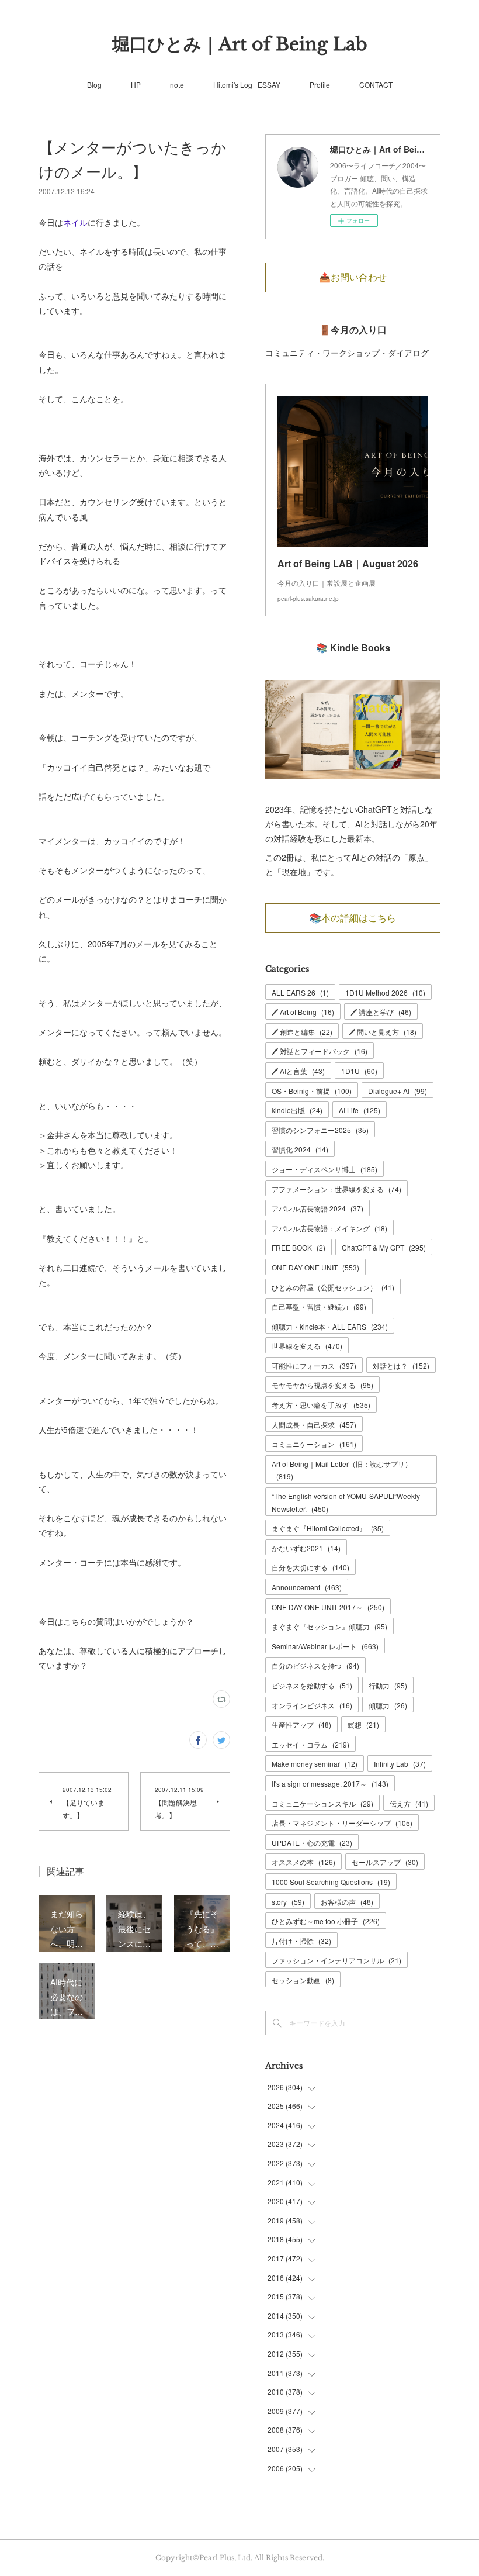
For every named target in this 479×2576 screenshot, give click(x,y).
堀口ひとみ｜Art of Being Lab (240, 44)
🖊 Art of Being (303, 1012)
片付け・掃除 (301, 1941)
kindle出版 (297, 1110)
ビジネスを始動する (312, 1685)
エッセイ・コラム (310, 1744)
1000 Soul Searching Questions (331, 1882)
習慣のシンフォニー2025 (320, 1130)
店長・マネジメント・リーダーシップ (342, 1823)
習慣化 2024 (300, 1149)
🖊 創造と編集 (302, 1032)
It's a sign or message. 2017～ (330, 1783)
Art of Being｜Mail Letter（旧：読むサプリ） (342, 1470)
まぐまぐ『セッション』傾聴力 (329, 1626)
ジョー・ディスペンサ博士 (324, 1169)
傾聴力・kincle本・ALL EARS (330, 1326)
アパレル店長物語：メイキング (329, 1228)
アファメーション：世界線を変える (336, 1189)
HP (136, 84)
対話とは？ (401, 1365)
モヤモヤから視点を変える (322, 1385)
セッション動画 (303, 1980)
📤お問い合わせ (353, 277)
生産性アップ (301, 1724)
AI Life (360, 1110)
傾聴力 (388, 1705)
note (177, 84)
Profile (320, 84)
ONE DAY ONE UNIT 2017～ (328, 1607)
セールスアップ (385, 1862)
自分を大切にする (310, 1567)
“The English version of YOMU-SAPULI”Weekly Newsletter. (346, 1502)
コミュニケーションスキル (322, 1803)
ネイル (75, 222)
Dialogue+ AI (398, 1091)
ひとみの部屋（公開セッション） (333, 1287)
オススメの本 (303, 1862)
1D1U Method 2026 (385, 992)
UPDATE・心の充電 (312, 1843)
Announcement (307, 1587)
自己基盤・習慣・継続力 (319, 1306)
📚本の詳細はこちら (353, 918)
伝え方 (409, 1803)
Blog (94, 84)
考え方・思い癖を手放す (321, 1405)
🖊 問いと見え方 (383, 1032)
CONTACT (376, 84)
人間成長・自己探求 (314, 1425)
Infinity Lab (400, 1764)
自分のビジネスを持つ (315, 1665)
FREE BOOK (298, 1247)
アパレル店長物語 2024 (317, 1208)
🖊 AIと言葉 (298, 1071)
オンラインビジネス (312, 1705)
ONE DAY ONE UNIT (315, 1267)
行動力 (388, 1685)
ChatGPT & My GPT (384, 1247)
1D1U (359, 1071)
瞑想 (363, 1724)
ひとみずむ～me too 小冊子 (326, 1921)
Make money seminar (315, 1764)
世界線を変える (307, 1346)
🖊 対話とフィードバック (320, 1051)
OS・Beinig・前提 (312, 1091)
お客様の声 (347, 1902)
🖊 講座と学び (381, 1012)
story (288, 1902)
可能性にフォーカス (314, 1365)
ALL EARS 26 (300, 992)
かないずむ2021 (306, 1548)
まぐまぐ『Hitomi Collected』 (328, 1528)
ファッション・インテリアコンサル (336, 1960)
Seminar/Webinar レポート (325, 1646)
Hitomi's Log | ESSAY (247, 84)
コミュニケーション (314, 1444)
